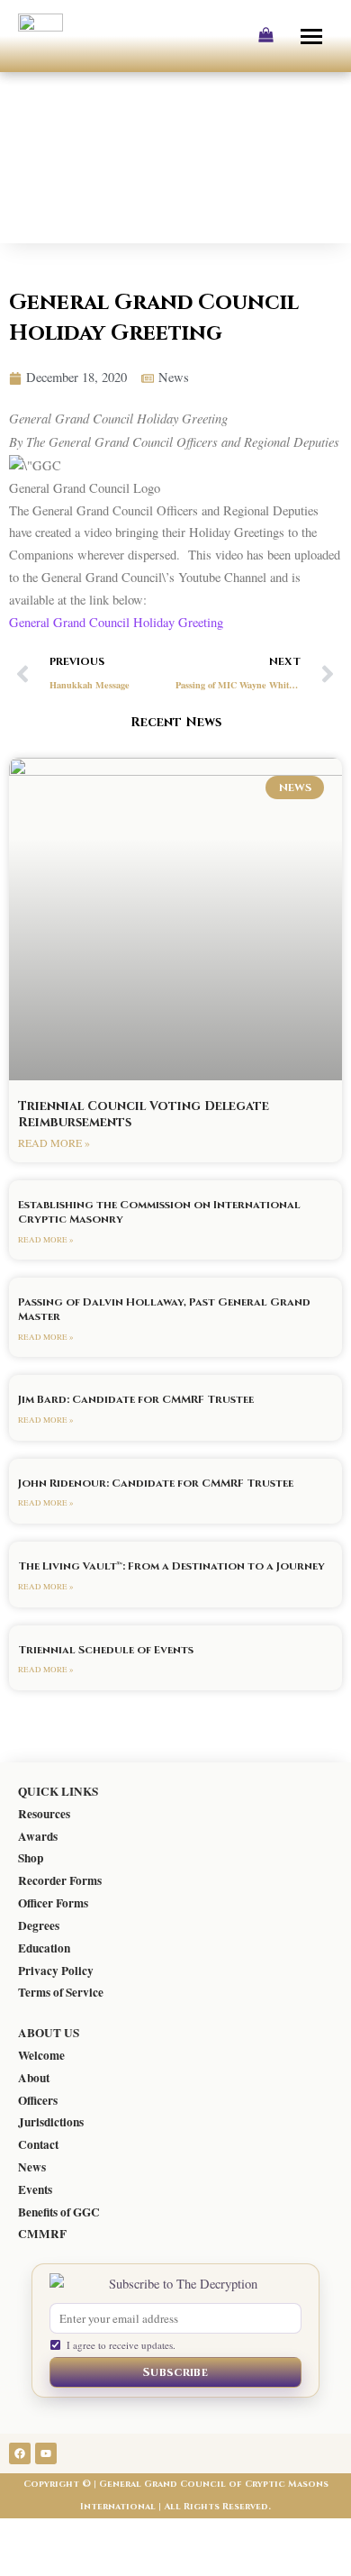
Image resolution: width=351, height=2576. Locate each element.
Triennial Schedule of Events (106, 1650)
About (34, 2078)
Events (35, 2189)
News (32, 2167)
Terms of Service (61, 1992)
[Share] (133, 2534)
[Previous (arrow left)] (25, 2562)
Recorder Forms (60, 1880)
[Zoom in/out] (25, 2534)
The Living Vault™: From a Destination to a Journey (171, 1566)
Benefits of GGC (59, 2212)
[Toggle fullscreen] (79, 2534)
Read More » (54, 1142)
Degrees (39, 1925)
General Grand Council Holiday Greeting (116, 622)
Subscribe (175, 2372)
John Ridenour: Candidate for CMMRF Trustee (156, 1483)
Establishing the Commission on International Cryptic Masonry (159, 1212)
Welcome (41, 2055)
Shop (31, 1858)
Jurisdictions (51, 2122)
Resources (44, 1814)
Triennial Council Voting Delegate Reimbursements (144, 1114)
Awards (38, 1836)
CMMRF (42, 2234)
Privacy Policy (56, 1971)
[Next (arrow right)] (79, 2562)
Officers (38, 2100)
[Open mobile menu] (313, 36)
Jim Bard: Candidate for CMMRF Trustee (136, 1399)
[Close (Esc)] (187, 2534)
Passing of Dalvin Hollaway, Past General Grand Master (164, 1309)
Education (44, 1948)
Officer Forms (53, 1903)
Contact (38, 2144)
